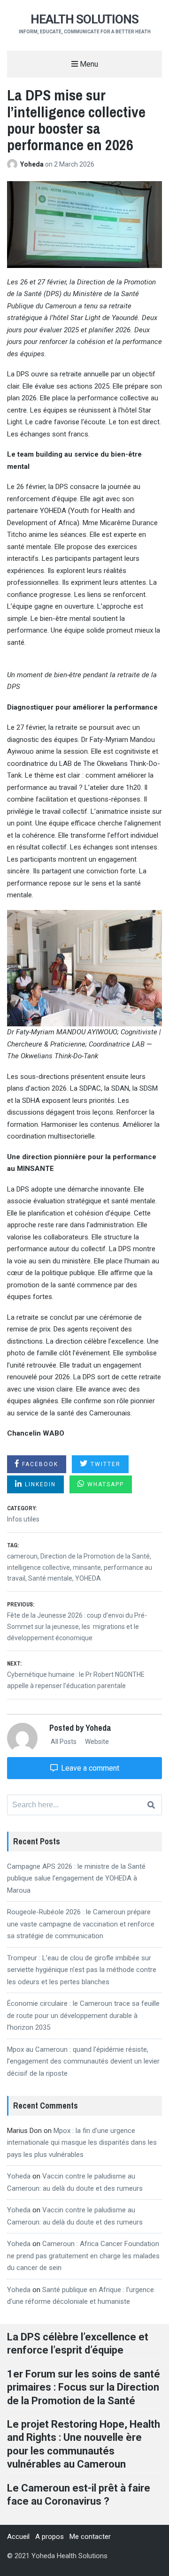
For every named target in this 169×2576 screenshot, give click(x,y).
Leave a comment (89, 1768)
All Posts (63, 1742)
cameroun (22, 1556)
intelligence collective (38, 1567)
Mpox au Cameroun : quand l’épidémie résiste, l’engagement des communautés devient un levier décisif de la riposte (83, 2061)
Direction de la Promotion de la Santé (95, 1556)
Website (96, 1742)
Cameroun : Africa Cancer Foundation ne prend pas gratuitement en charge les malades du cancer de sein (83, 2256)
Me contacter (90, 2537)
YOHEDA (88, 1578)
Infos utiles (23, 1519)
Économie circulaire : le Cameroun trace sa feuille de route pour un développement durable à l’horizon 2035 (83, 2015)
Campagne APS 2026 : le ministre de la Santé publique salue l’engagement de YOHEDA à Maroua (76, 1878)
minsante (87, 1567)
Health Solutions (84, 19)
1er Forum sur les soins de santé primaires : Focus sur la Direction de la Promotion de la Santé (84, 2387)
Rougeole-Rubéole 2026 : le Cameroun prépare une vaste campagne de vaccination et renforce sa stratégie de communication (81, 1924)
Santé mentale (50, 1578)
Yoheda (33, 164)
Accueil (18, 2537)
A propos (50, 2537)
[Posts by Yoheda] (14, 164)
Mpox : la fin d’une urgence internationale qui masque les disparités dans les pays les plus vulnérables (82, 2143)
